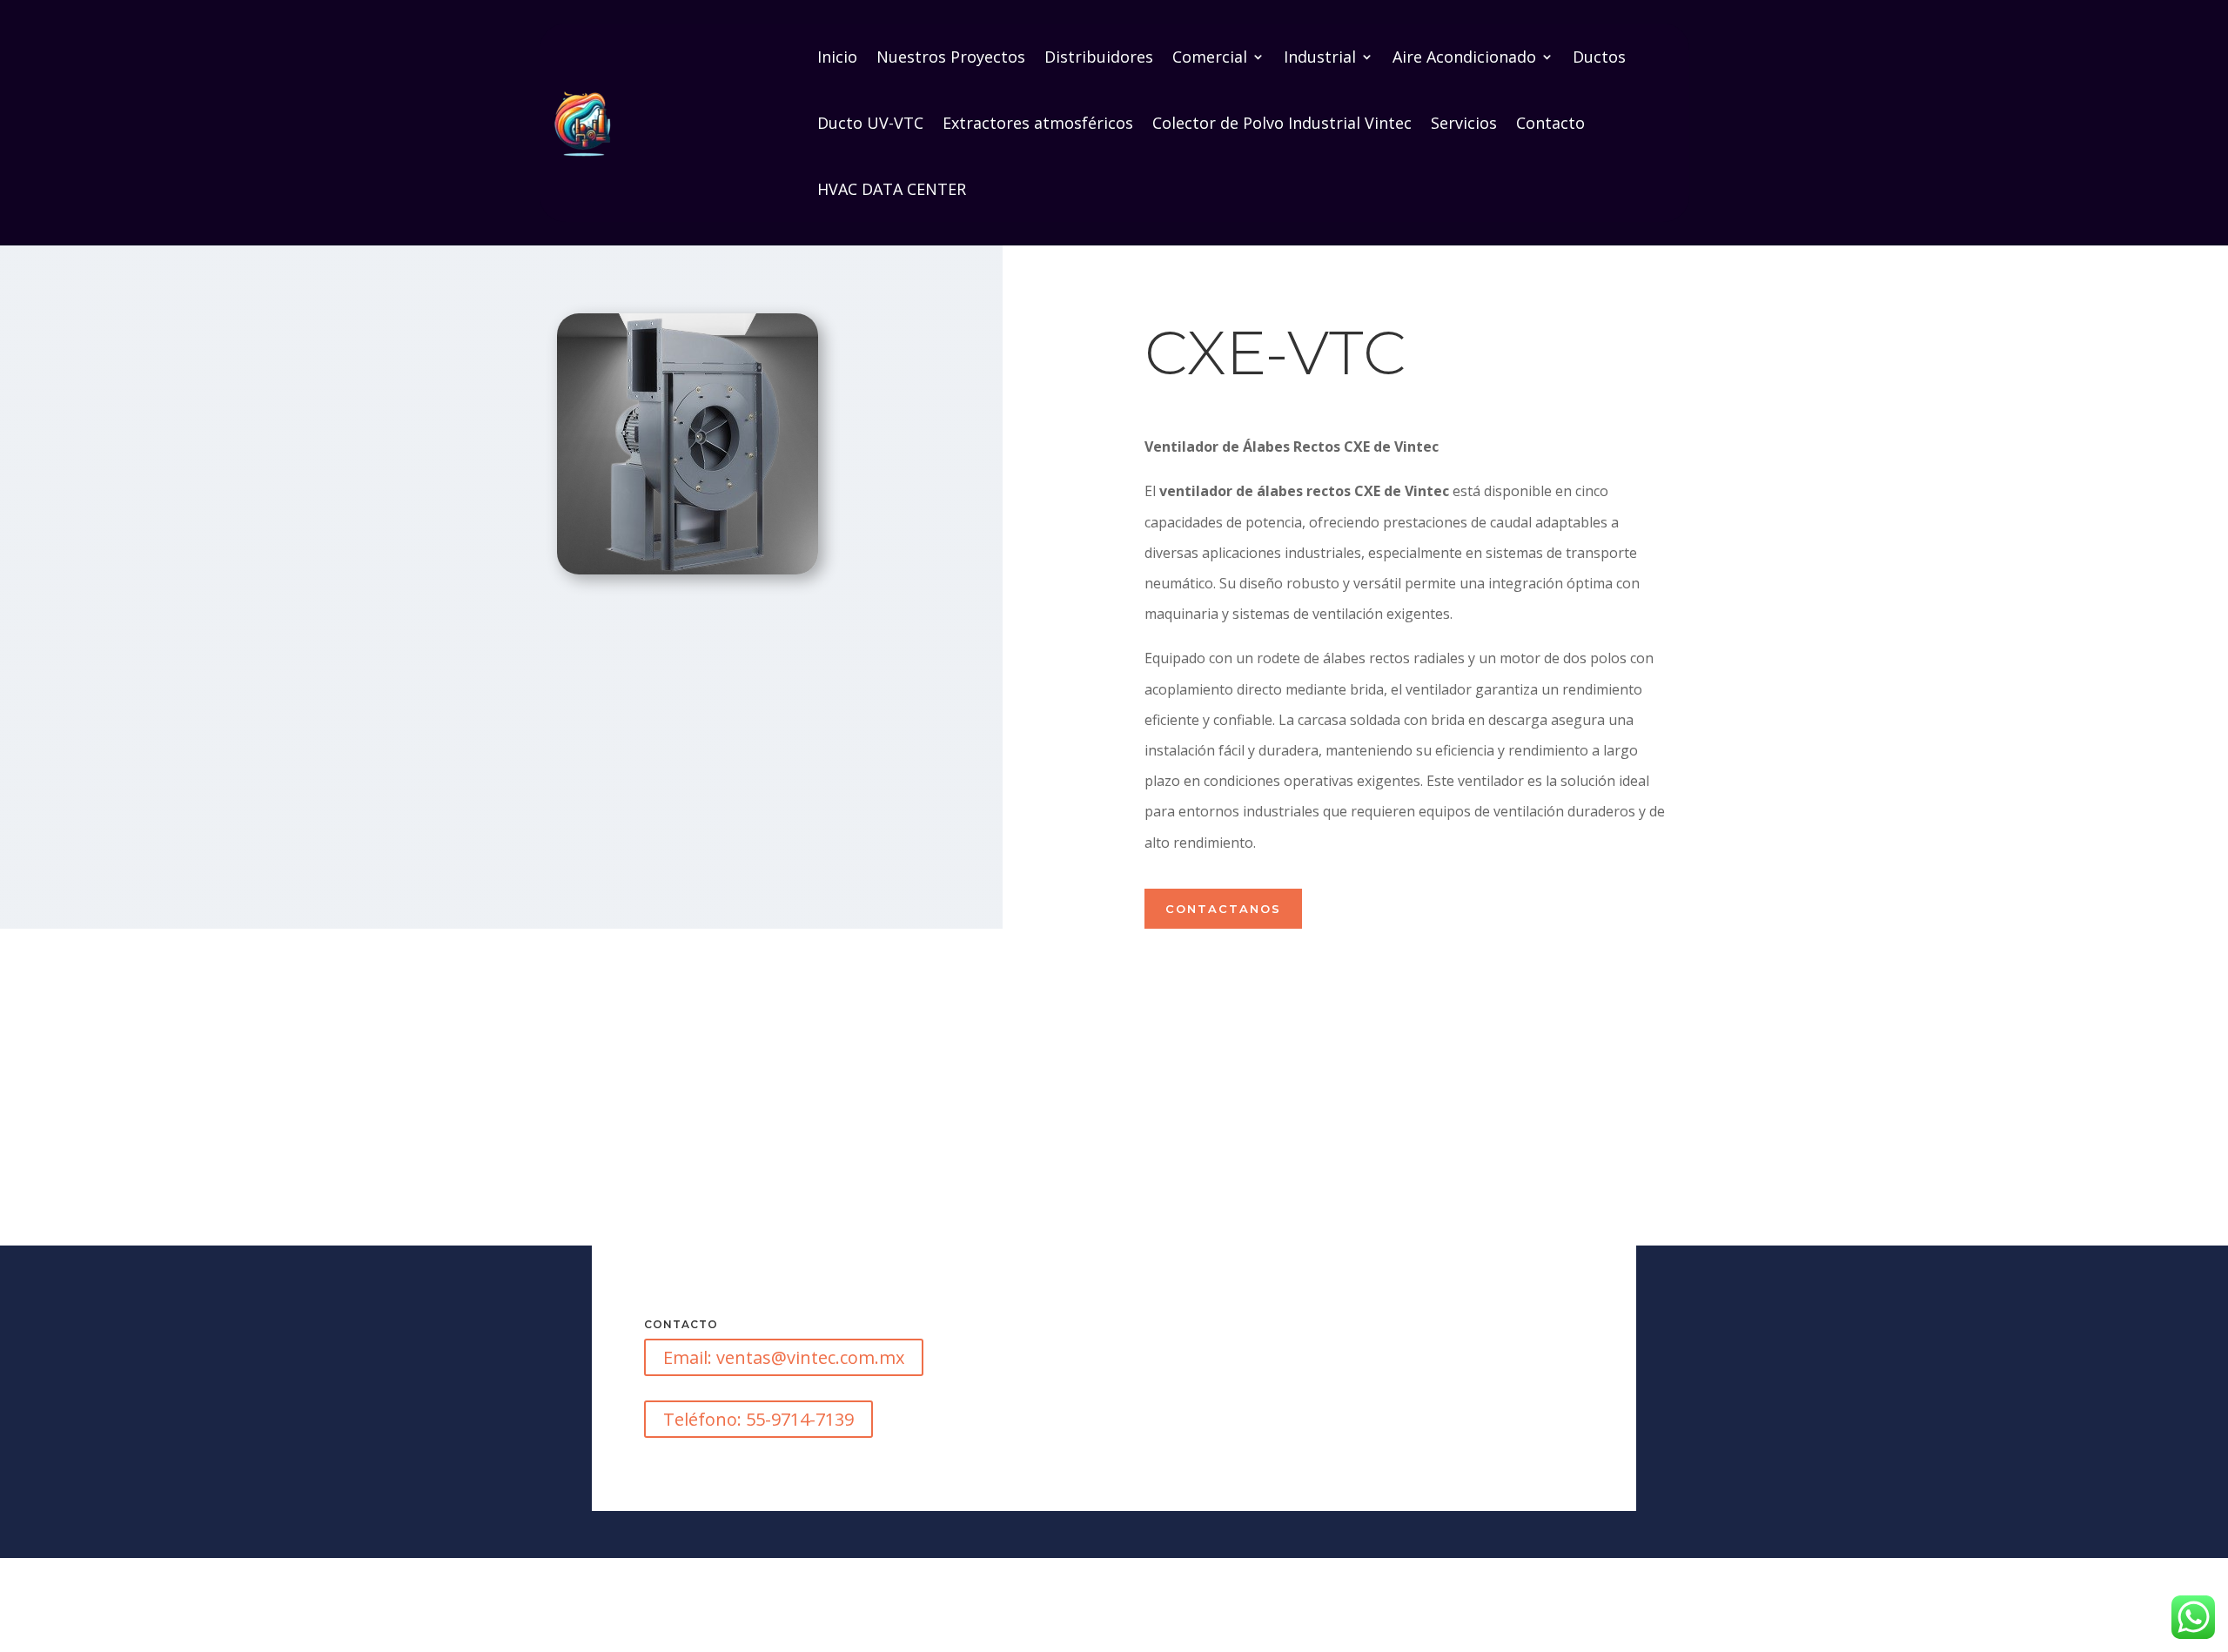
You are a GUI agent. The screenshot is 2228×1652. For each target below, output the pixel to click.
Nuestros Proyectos (951, 57)
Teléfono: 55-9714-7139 (758, 1419)
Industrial (1320, 57)
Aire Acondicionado (1464, 57)
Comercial (1210, 57)
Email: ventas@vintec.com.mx (784, 1357)
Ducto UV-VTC (870, 123)
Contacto (1550, 123)
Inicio (837, 57)
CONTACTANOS (1223, 909)
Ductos (1599, 57)
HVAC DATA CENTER (892, 189)
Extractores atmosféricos (1038, 123)
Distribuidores (1099, 57)
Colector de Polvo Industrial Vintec (1282, 123)
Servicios (1464, 123)
